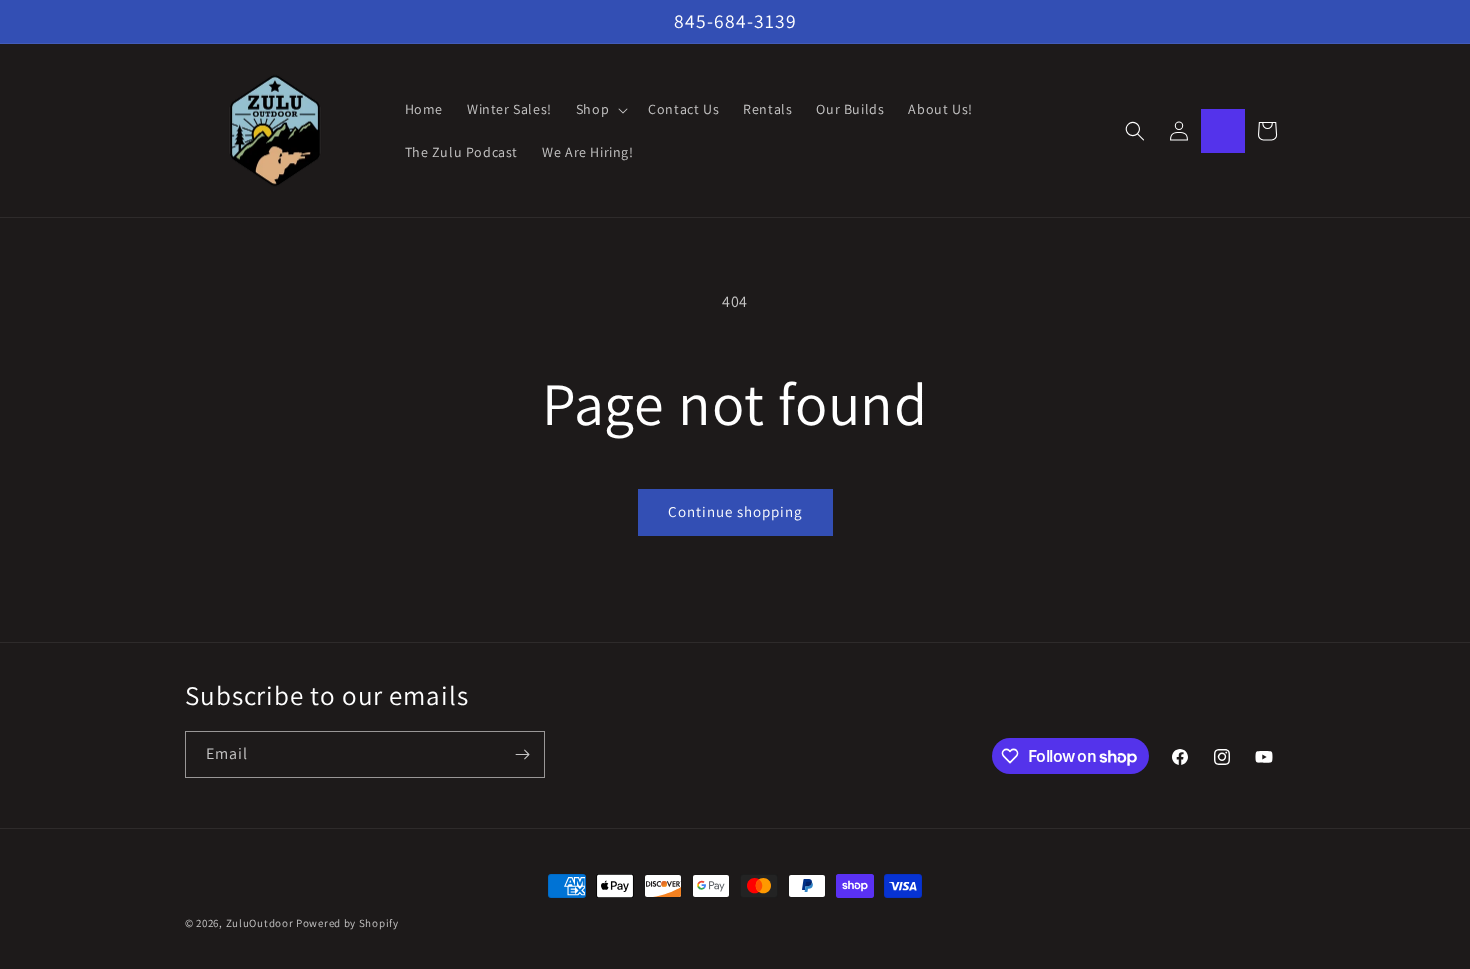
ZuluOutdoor (260, 923)
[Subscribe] (522, 754)
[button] (600, 109)
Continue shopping (735, 511)
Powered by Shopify (347, 923)
